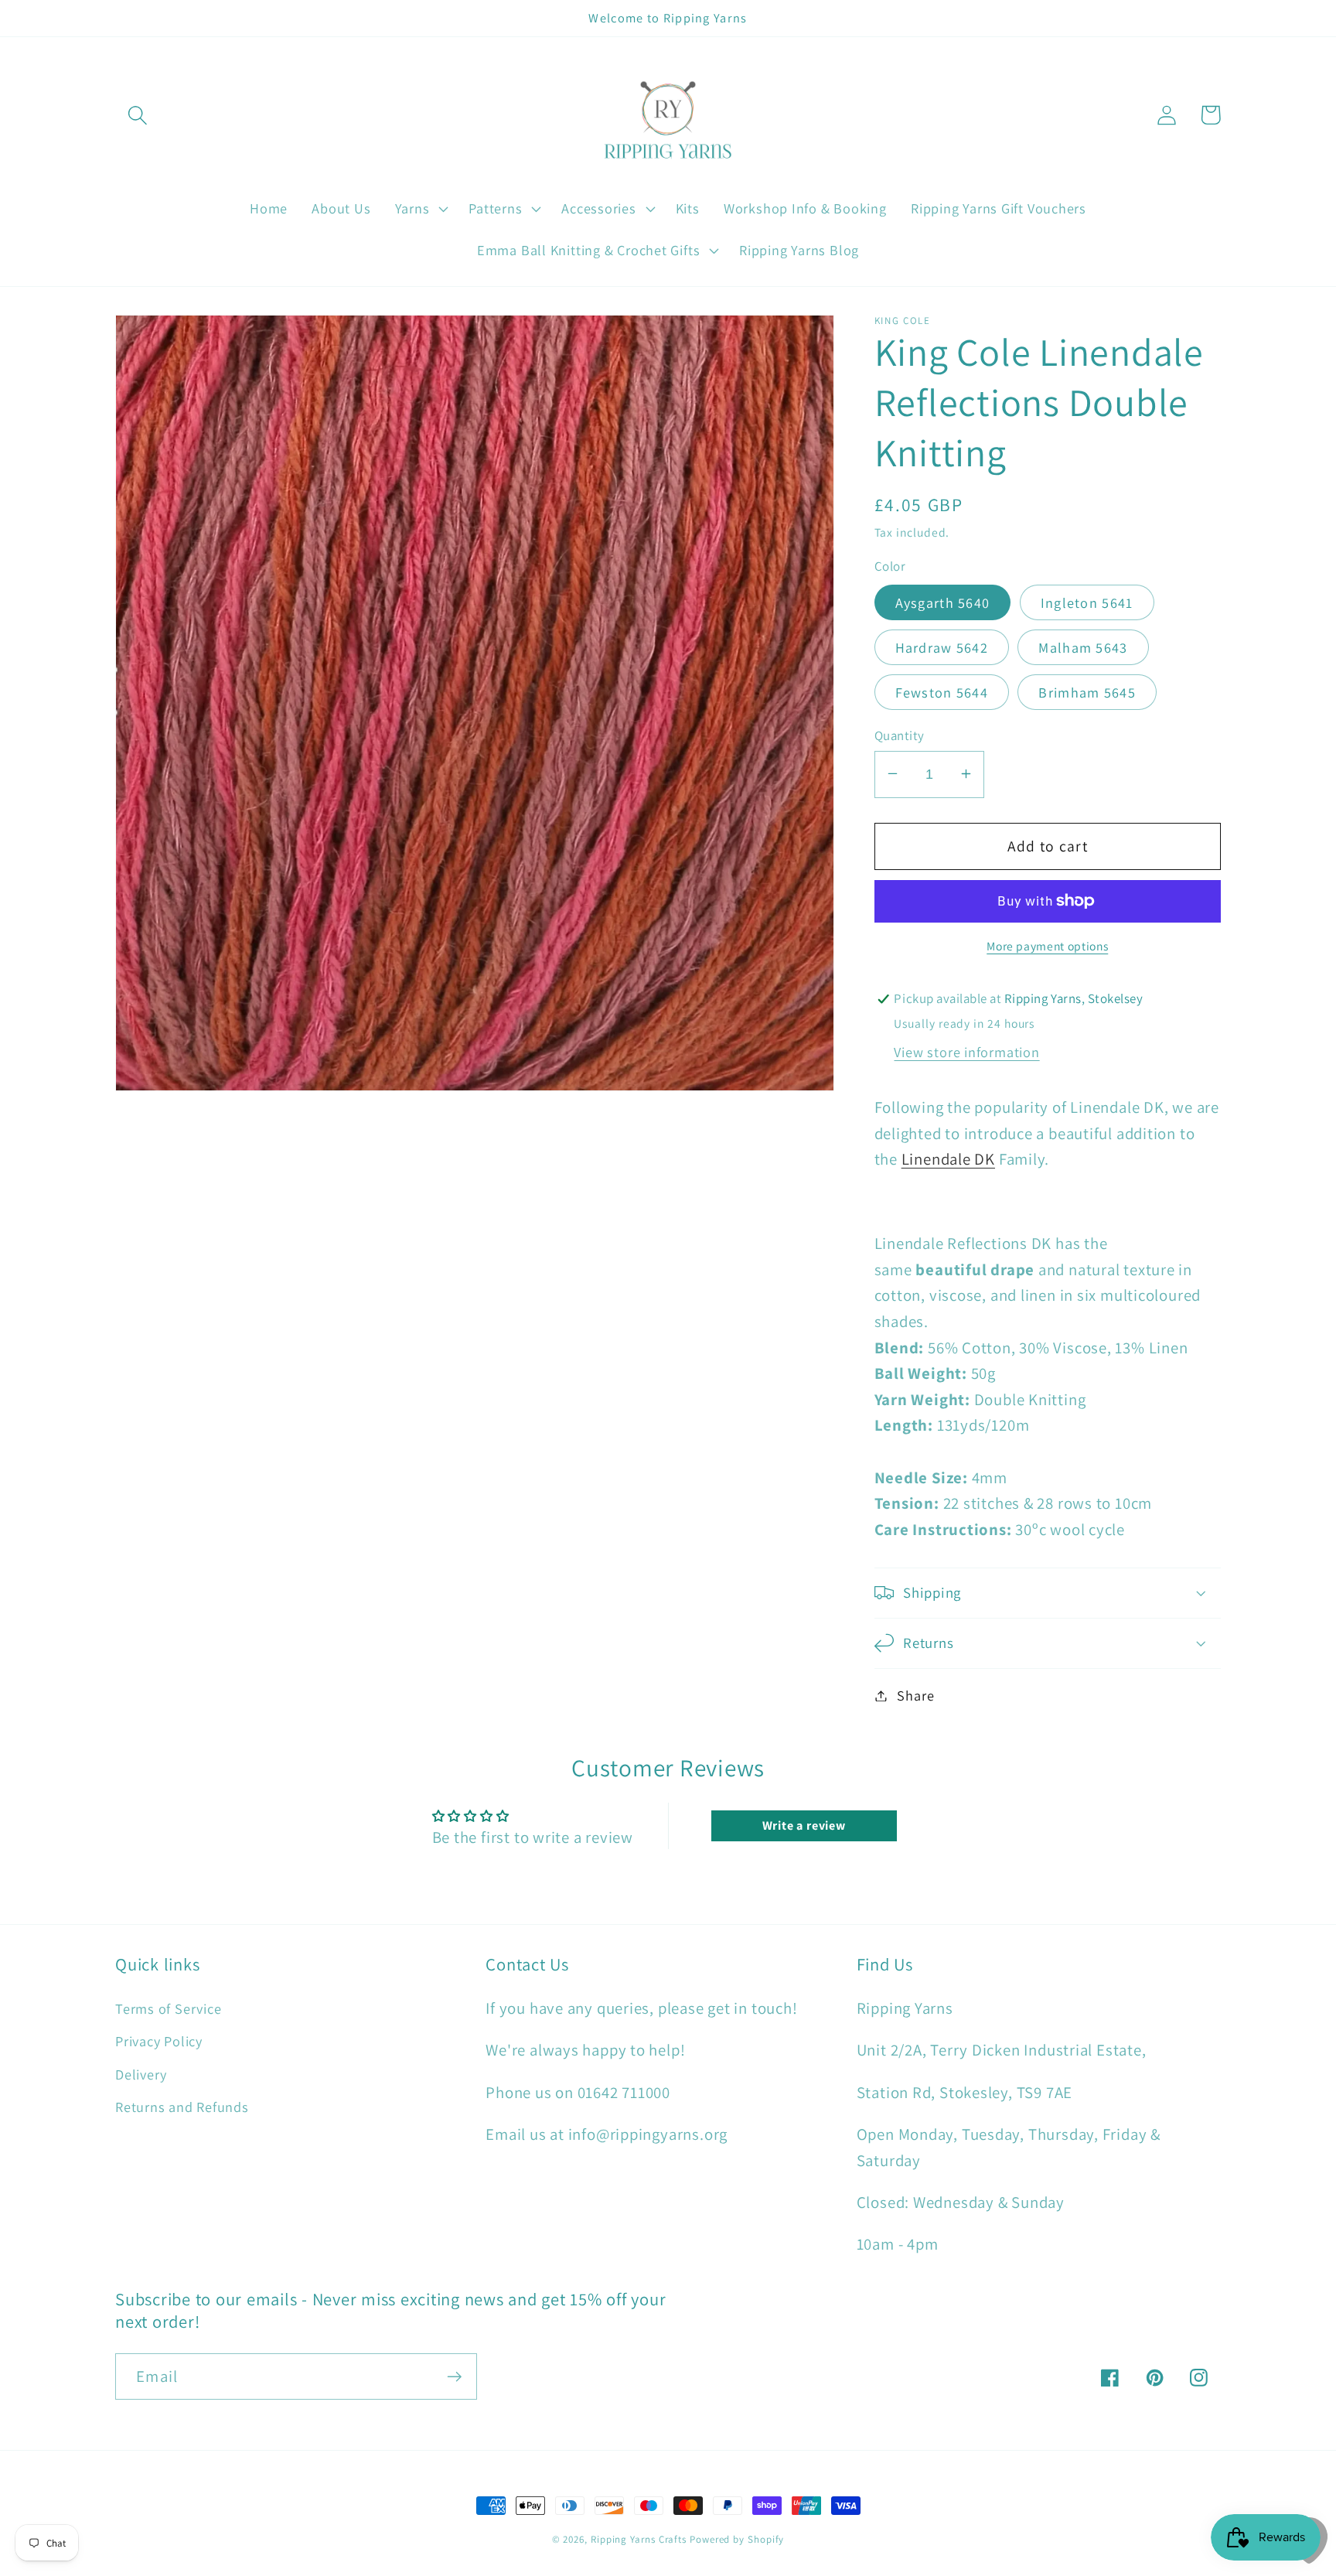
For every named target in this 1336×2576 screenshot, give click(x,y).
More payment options (1047, 946)
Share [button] (915, 1695)
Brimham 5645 (1087, 691)
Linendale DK (948, 1159)
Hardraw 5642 (942, 647)
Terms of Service (168, 2008)
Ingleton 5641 (1087, 602)
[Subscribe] (454, 2377)
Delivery (141, 2074)
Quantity (900, 735)
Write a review (804, 1825)
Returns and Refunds (182, 2107)
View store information (966, 1052)
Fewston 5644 (942, 691)
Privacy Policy (159, 2041)
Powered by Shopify (737, 2539)
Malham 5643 (1083, 647)
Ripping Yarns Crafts (639, 2539)
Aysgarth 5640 (943, 602)
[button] (137, 115)
